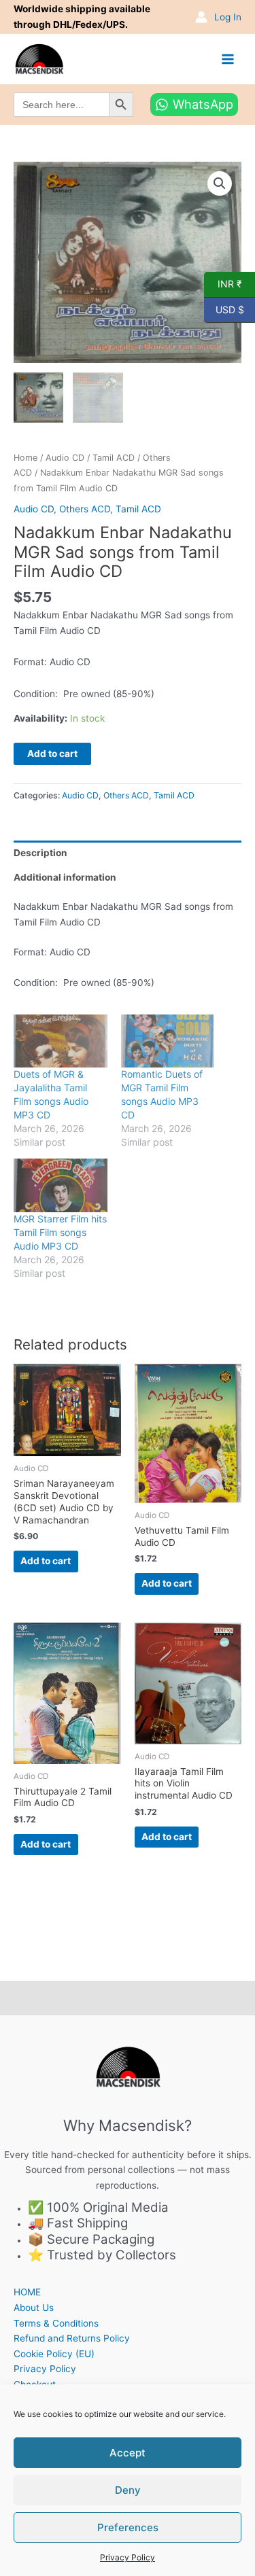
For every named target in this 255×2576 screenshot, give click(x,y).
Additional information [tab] (65, 877)
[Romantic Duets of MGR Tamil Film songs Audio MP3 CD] (168, 1041)
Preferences (128, 2527)
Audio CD (65, 458)
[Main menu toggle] (228, 59)
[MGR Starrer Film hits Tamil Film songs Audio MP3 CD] (61, 1185)
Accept (128, 2453)
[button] (220, 183)
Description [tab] (40, 853)
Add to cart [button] (46, 1561)
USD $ (224, 308)
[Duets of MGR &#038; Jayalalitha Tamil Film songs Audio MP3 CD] (61, 1041)
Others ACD (85, 509)
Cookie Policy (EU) (54, 2354)
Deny (128, 2490)
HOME (27, 2292)
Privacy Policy (128, 2557)
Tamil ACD (114, 458)
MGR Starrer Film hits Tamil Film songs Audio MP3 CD (60, 1232)
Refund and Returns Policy (72, 2338)
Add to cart (52, 754)
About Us (34, 2308)
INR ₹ (223, 283)
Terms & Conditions (56, 2323)
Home (26, 458)
